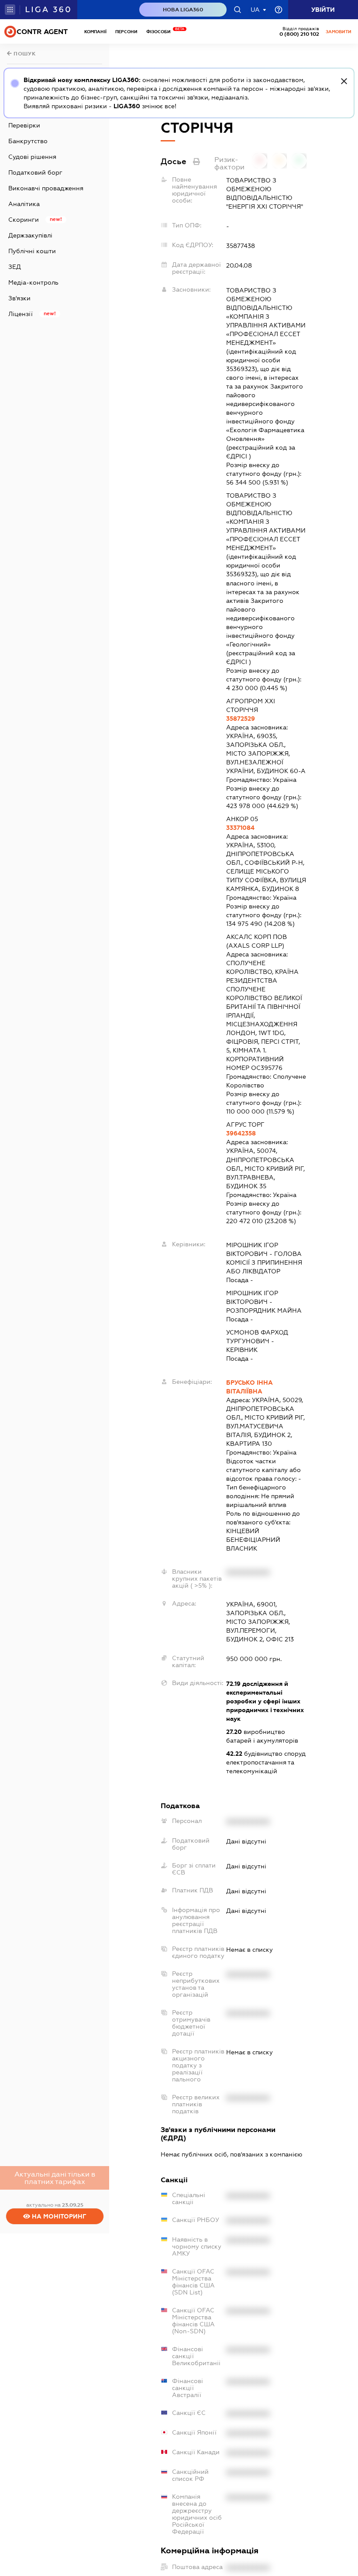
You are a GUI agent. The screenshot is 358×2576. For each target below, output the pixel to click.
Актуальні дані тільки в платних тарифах (55, 2178)
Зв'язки (19, 298)
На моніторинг (58, 2216)
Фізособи (161, 32)
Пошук (24, 54)
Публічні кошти (32, 251)
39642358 (241, 1133)
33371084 (240, 828)
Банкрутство (28, 141)
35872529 (241, 719)
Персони (126, 32)
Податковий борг (35, 172)
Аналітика (24, 204)
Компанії (95, 32)
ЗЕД (15, 267)
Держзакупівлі (30, 235)
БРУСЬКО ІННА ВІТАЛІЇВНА (250, 1387)
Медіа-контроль (33, 282)
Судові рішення (32, 157)
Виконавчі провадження (46, 188)
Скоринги (24, 220)
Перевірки (24, 125)
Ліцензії (21, 314)
